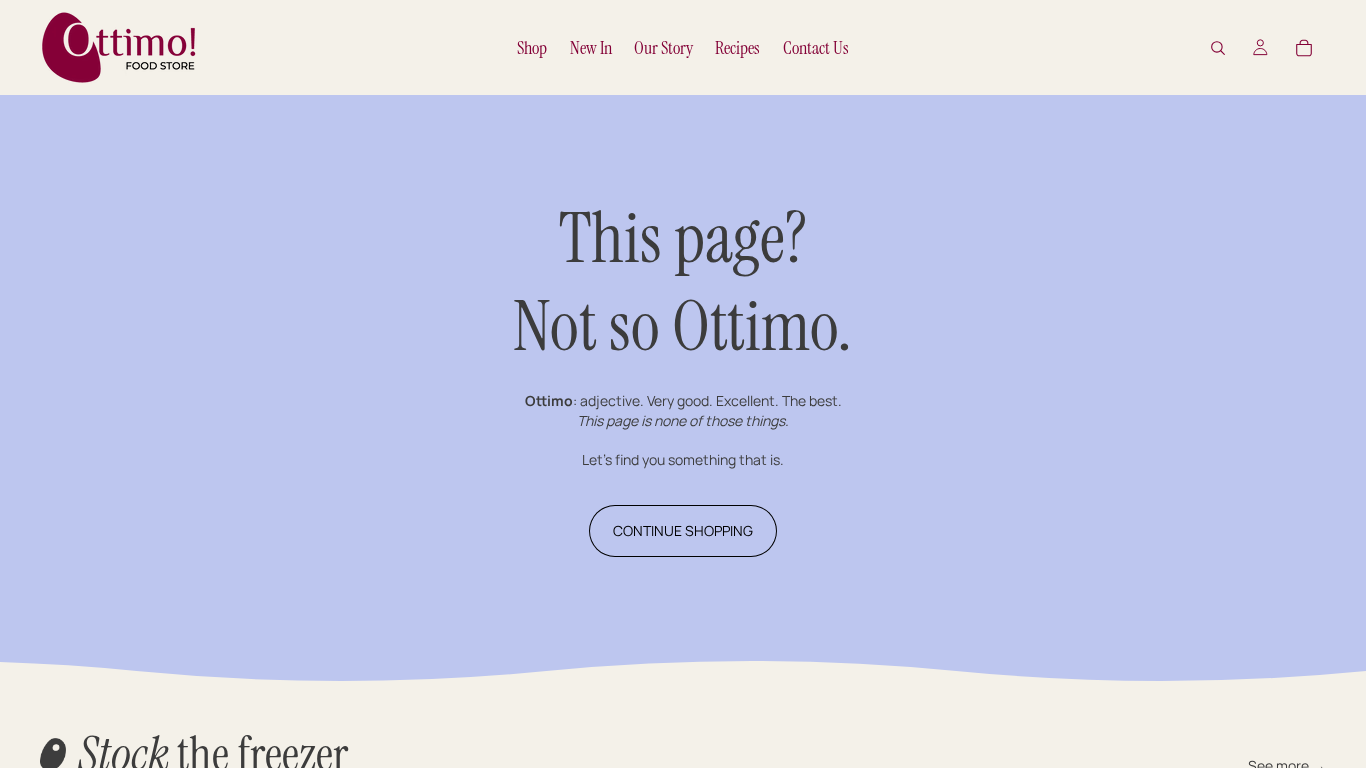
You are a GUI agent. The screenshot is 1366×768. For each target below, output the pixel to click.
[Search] (1218, 48)
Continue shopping (683, 530)
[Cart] (1304, 48)
